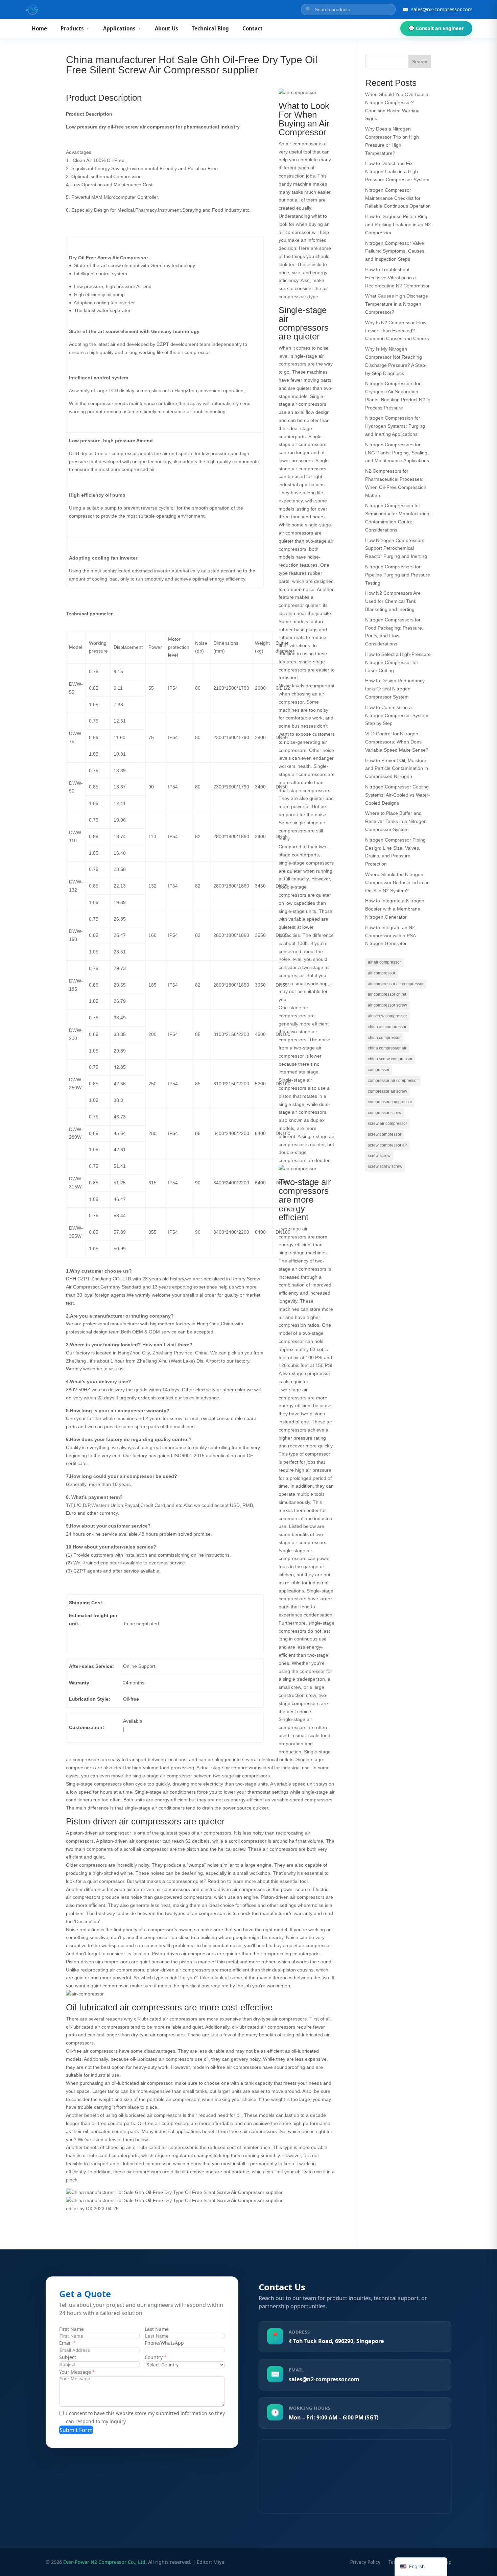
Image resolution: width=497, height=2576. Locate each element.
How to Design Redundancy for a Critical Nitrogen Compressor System (395, 689)
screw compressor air (387, 1145)
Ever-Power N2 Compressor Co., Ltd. (105, 2562)
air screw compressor (387, 1016)
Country (154, 2357)
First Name (72, 2329)
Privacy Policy (365, 2562)
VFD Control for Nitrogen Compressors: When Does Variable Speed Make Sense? (397, 742)
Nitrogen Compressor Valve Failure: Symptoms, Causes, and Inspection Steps (395, 251)
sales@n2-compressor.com (324, 2379)
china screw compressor (390, 1059)
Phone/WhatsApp (164, 2343)
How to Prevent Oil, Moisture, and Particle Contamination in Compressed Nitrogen (397, 769)
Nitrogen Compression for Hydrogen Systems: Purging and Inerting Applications (395, 426)
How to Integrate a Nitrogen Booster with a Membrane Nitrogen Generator (395, 909)
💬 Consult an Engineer (436, 28)
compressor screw (385, 1113)
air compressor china (387, 994)
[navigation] (421, 2567)
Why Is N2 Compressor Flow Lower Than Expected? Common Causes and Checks (397, 331)
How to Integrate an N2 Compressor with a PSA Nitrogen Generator (390, 936)
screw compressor (385, 1134)
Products (75, 28)
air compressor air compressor (396, 984)
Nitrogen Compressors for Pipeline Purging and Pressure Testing (398, 575)
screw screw (379, 1156)
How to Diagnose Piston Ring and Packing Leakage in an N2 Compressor (398, 224)
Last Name (157, 2329)
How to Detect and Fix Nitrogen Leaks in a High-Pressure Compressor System (397, 171)
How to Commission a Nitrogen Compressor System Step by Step (397, 715)
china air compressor (387, 1027)
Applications (122, 28)
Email (65, 2343)
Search (420, 62)
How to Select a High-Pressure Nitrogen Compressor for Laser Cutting (398, 662)
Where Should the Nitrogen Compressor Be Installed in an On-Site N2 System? (397, 882)
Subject (68, 2357)
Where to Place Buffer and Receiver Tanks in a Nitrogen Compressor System (396, 821)
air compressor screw (387, 1005)
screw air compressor (387, 1124)
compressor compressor (390, 1102)
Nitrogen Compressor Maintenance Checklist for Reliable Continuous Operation (398, 198)
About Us (167, 28)
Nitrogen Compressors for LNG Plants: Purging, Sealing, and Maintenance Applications (397, 453)
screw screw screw (385, 1166)
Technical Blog (210, 28)
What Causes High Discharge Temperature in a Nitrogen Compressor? (397, 304)
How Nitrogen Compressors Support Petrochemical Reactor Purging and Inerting (396, 548)
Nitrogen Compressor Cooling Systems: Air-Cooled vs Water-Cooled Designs (398, 795)
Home (39, 28)
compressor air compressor (393, 1081)
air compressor (382, 973)
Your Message (75, 2372)
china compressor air (387, 1048)
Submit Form (76, 2430)
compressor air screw (387, 1091)
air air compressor (384, 962)
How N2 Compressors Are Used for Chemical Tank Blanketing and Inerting (393, 601)
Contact (253, 28)
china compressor (384, 1038)
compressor (379, 1070)
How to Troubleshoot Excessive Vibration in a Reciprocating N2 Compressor (397, 278)
